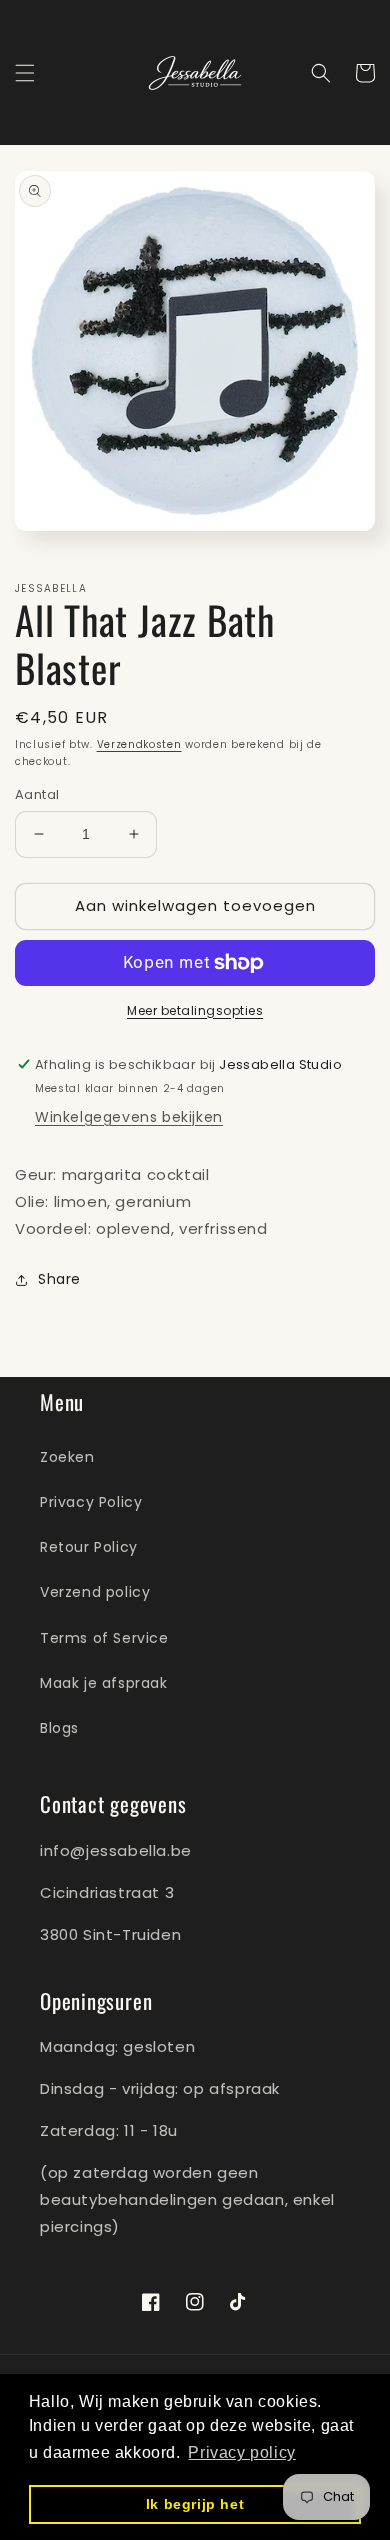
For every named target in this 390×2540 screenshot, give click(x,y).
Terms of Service (104, 1638)
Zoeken (67, 1457)
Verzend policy (95, 1592)
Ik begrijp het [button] (195, 2504)
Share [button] (59, 1279)
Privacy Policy (91, 1502)
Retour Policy (89, 1547)
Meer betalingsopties (195, 1010)
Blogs (59, 1728)
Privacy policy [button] (241, 2452)
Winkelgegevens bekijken (129, 1117)
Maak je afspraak (104, 1683)
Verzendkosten (139, 744)
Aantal (37, 794)
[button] (25, 73)
